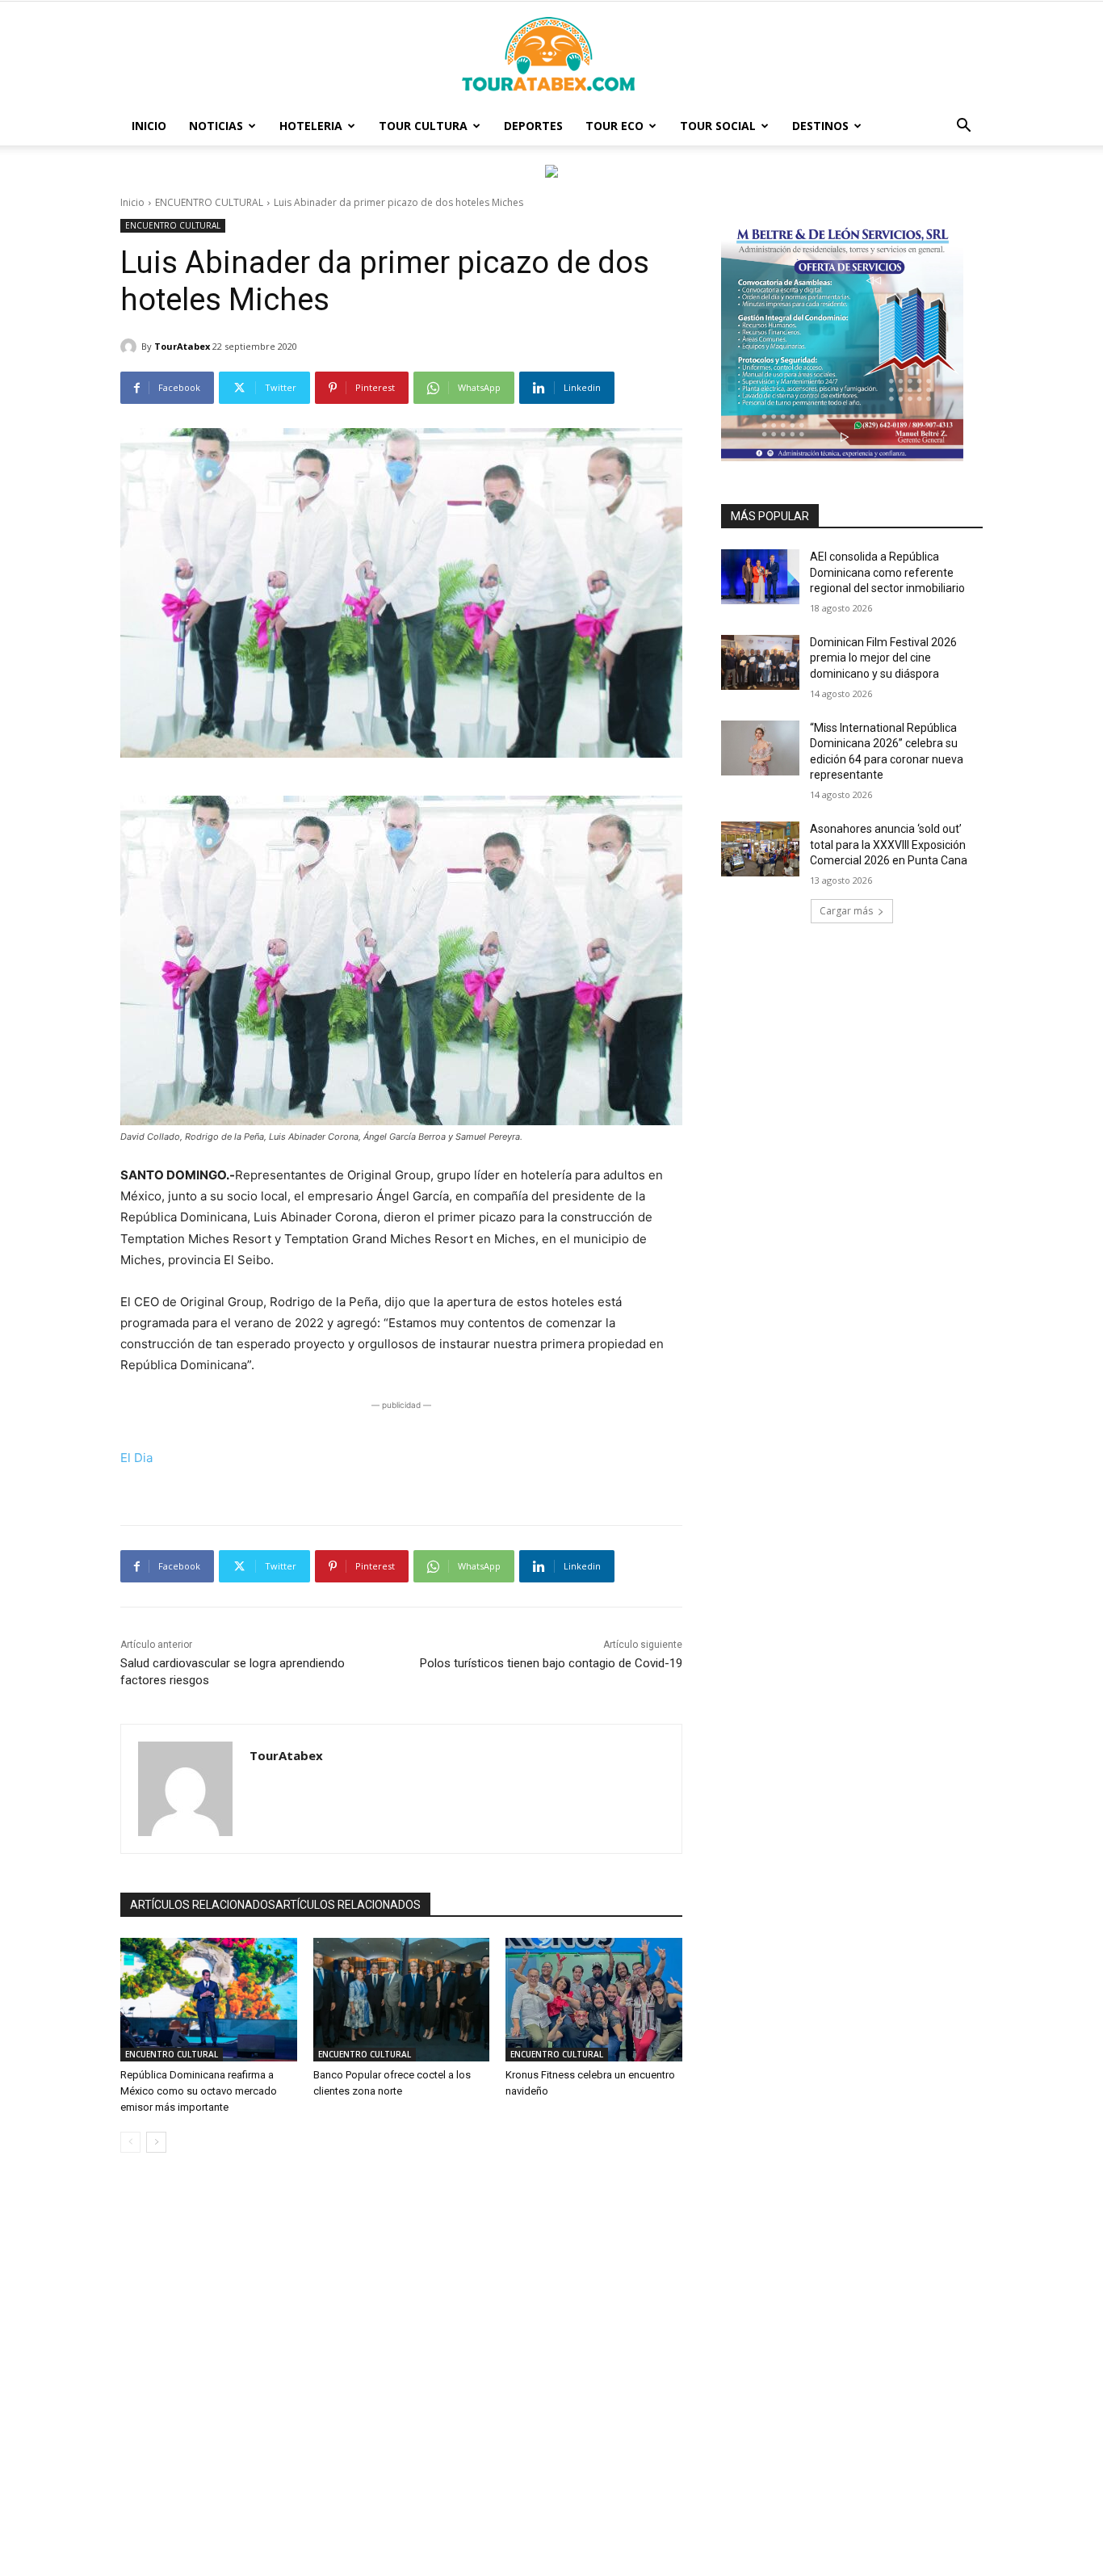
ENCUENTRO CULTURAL (209, 202)
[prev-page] (130, 2142)
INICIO (149, 126)
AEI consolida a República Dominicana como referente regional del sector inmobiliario (887, 572)
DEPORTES (533, 126)
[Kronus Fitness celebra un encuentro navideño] (594, 2000)
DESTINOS (820, 126)
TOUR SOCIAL (718, 126)
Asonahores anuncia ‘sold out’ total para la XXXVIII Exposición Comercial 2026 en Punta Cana (889, 845)
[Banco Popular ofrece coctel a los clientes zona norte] (402, 2000)
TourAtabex (182, 346)
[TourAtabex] (131, 347)
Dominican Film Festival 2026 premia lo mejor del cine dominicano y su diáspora (883, 658)
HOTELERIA (311, 126)
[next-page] (156, 2142)
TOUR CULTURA (423, 126)
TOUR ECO (614, 126)
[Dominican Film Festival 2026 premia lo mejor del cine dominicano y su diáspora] (760, 662)
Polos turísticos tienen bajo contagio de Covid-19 (551, 1663)
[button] (963, 127)
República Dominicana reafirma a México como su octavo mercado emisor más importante (199, 2091)
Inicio (132, 202)
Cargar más (846, 911)
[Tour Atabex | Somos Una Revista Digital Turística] (551, 55)
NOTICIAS (216, 126)
